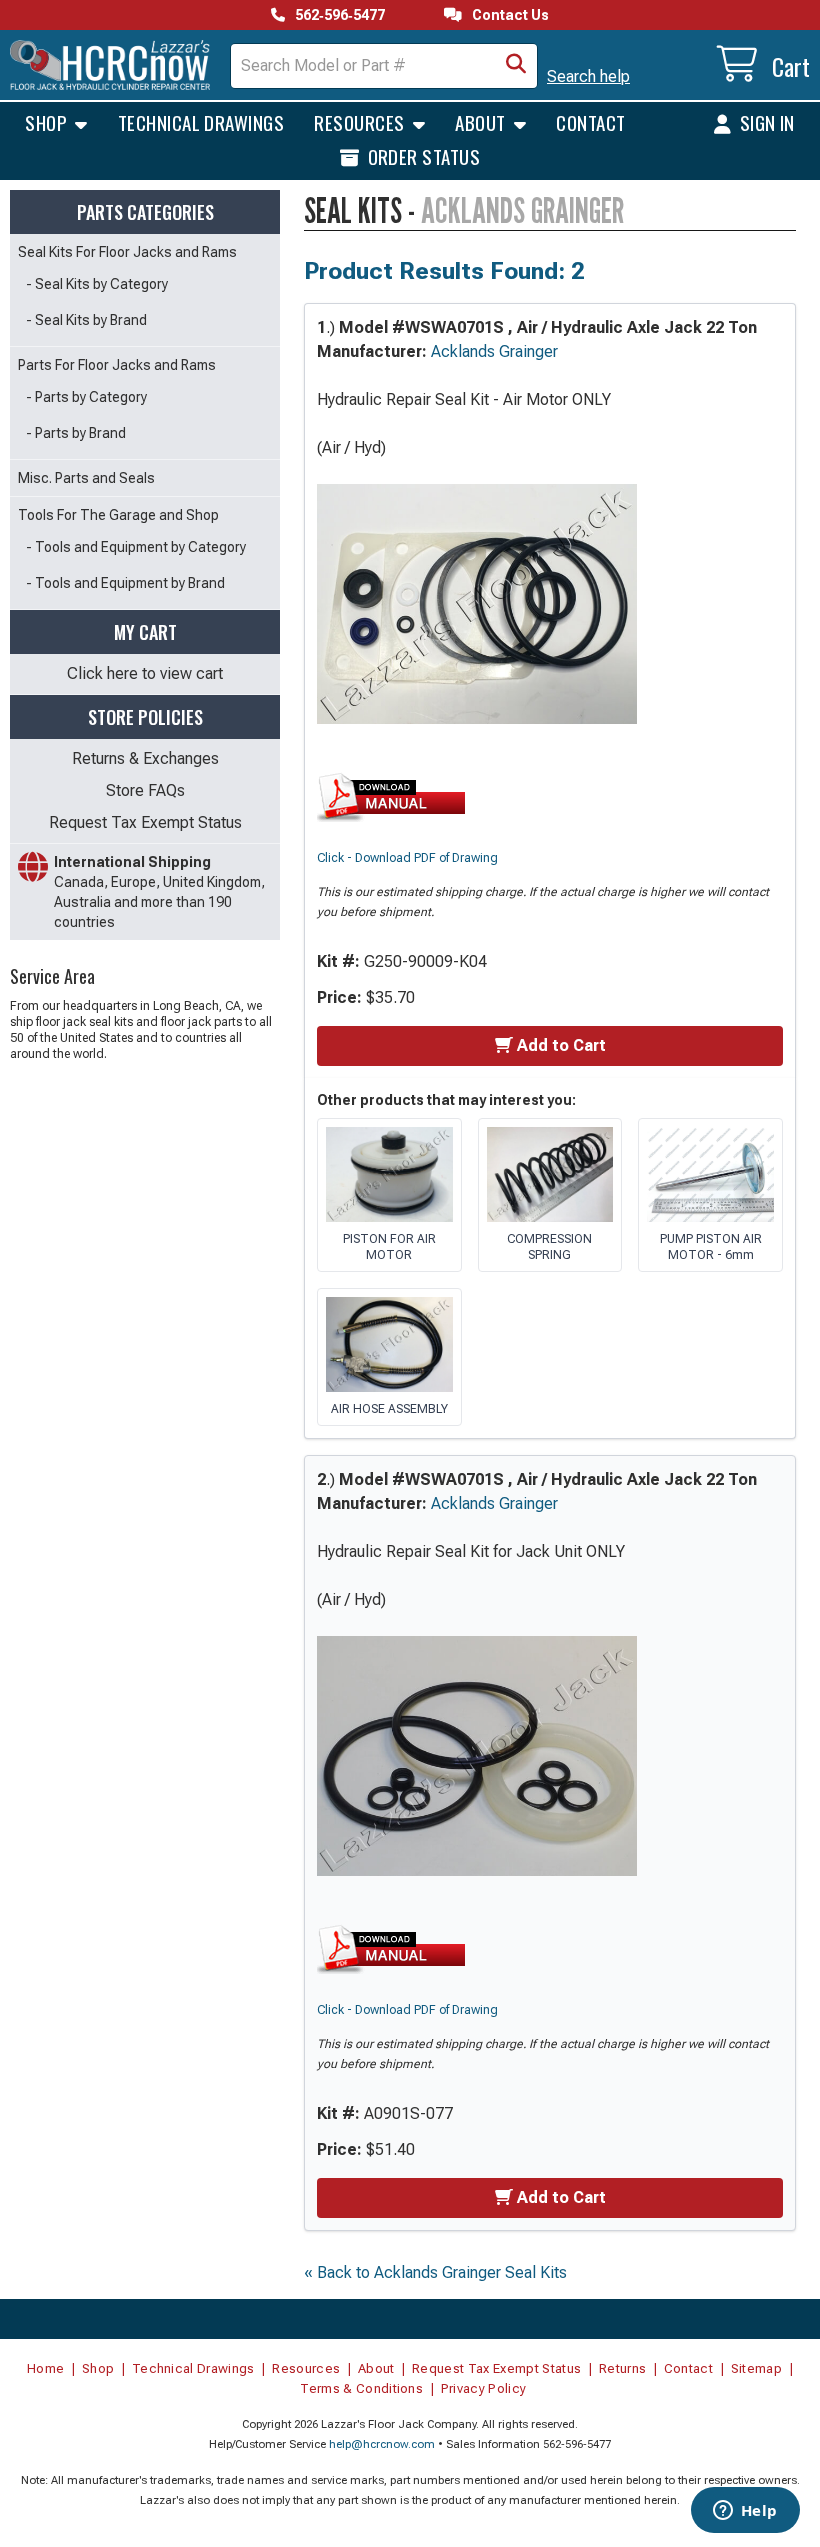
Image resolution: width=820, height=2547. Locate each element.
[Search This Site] (516, 66)
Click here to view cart (145, 673)
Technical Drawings (201, 122)
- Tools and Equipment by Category (136, 547)
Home (45, 2368)
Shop (48, 122)
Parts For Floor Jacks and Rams (117, 365)
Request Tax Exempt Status (145, 822)
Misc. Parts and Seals (86, 478)
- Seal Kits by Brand (86, 320)
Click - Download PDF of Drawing (407, 858)
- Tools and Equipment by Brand (125, 583)
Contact (590, 122)
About (482, 122)
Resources (361, 122)
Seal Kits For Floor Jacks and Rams (127, 252)
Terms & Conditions (361, 2388)
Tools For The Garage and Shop (118, 515)
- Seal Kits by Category (97, 284)
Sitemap (756, 2368)
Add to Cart (561, 1045)
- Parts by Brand (76, 433)
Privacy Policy (484, 2388)
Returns (622, 2368)
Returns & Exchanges (145, 758)
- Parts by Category (86, 397)
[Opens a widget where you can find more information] (745, 2512)
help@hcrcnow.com (382, 2444)
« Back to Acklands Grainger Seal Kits (435, 2272)
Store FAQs (145, 790)
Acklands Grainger (494, 351)
